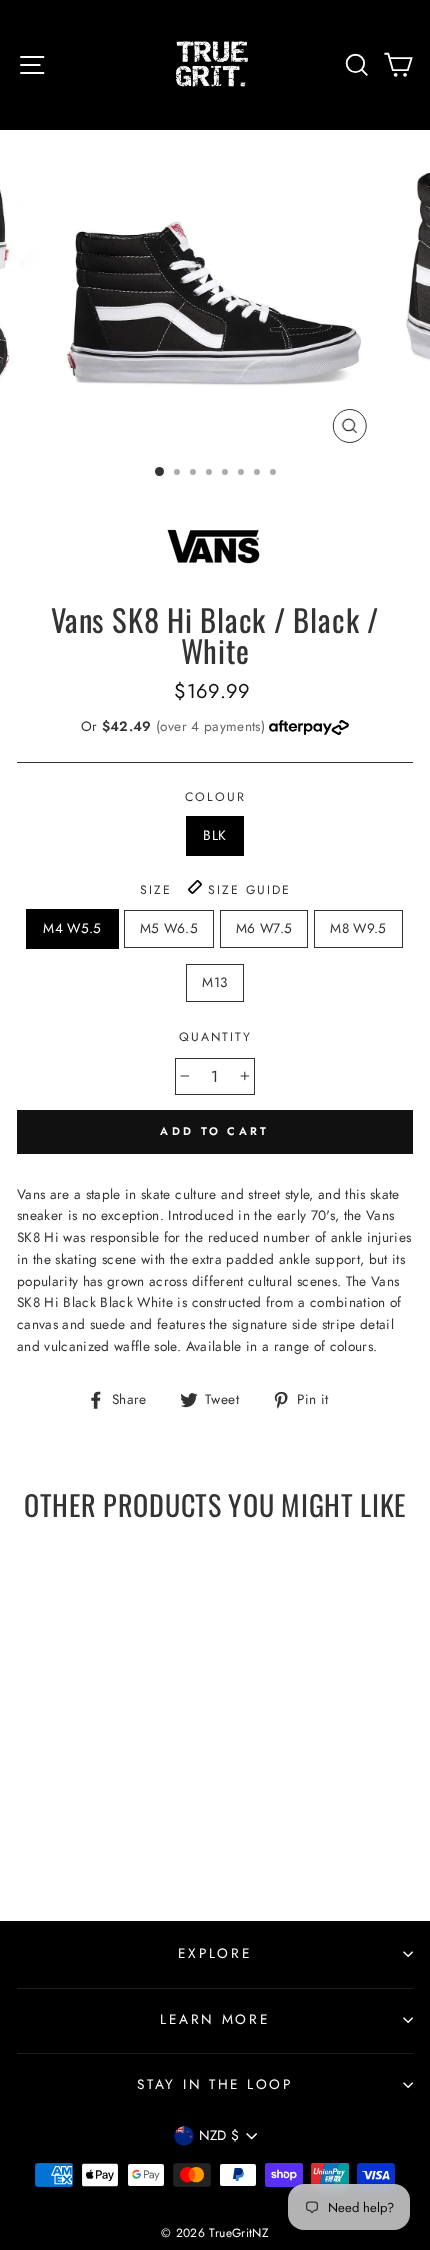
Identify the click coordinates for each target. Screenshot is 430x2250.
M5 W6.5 (169, 928)
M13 (214, 982)
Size (215, 890)
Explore (214, 1953)
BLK (214, 835)
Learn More (214, 2019)
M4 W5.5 (72, 928)
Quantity (215, 1037)
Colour (215, 797)
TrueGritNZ (238, 2233)
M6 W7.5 (264, 928)
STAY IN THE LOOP (215, 2084)
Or (175, 726)
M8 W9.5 (358, 928)
